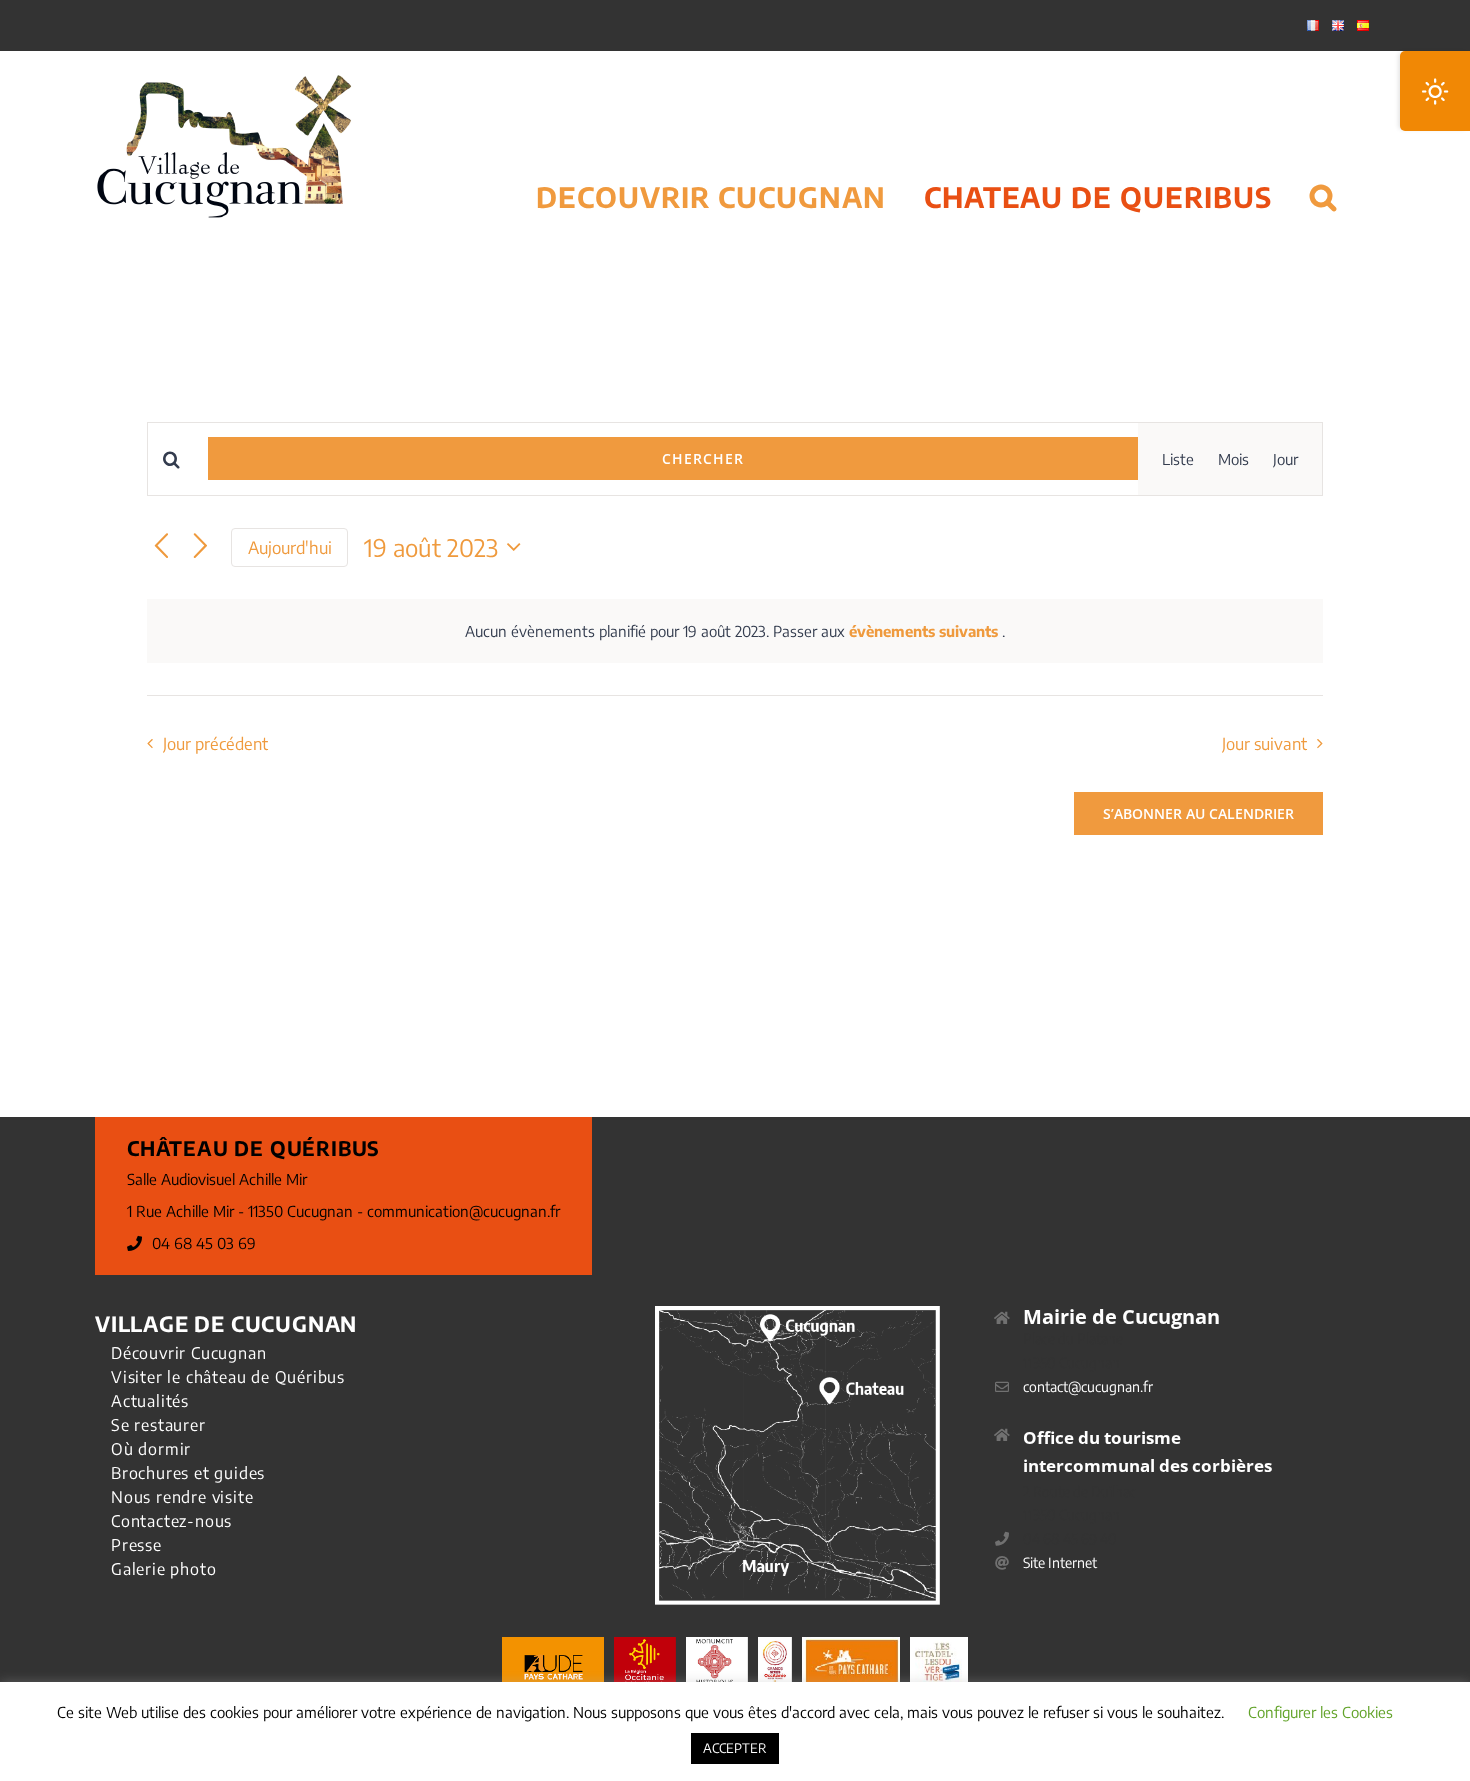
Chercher (703, 458)
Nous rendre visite (182, 1497)
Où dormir (151, 1449)
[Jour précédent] (161, 547)
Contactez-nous (171, 1521)
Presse (136, 1545)
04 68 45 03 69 (204, 1243)
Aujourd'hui (290, 547)
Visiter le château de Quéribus (228, 1377)
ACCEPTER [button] (735, 1748)
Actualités (150, 1401)
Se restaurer (158, 1425)
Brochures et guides (188, 1473)
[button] (1323, 172)
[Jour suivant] (200, 547)
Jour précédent (215, 743)
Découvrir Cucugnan (188, 1353)
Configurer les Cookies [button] (1320, 1712)
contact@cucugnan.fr (1088, 1386)
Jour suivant (1264, 743)
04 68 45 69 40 (1070, 1538)
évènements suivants (925, 631)
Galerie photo (163, 1569)
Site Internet (1060, 1562)
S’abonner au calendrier (1198, 813)
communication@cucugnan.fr (463, 1211)
